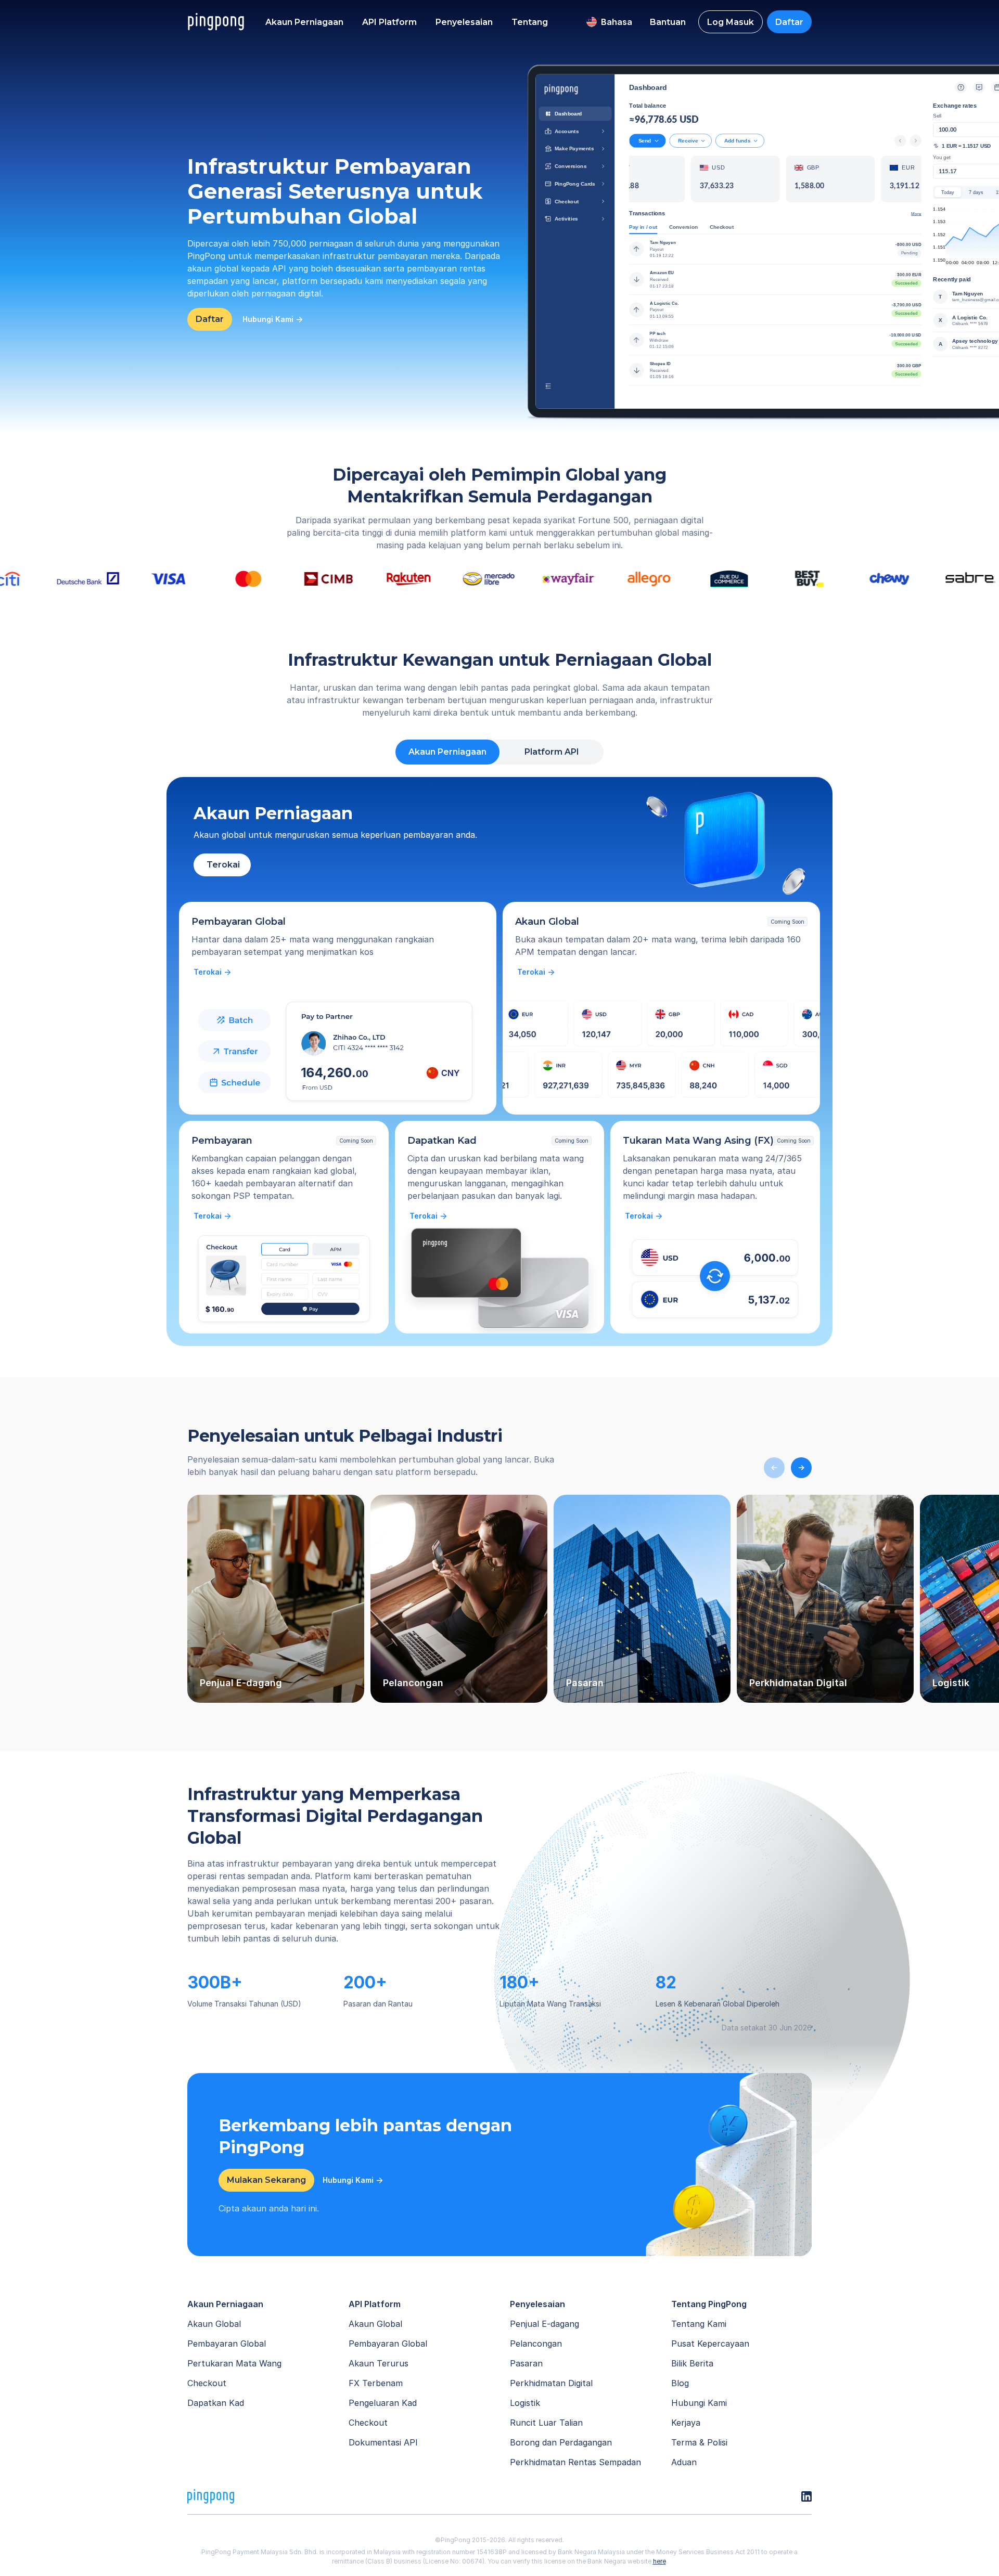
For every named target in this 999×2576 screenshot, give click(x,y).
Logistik (525, 2403)
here (659, 2561)
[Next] (801, 1468)
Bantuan (668, 22)
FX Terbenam (376, 2383)
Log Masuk (731, 22)
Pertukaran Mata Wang (234, 2363)
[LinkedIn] (806, 2496)
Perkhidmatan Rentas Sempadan (575, 2462)
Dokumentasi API (383, 2442)
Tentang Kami (699, 2324)
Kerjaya (686, 2423)
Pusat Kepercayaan (710, 2344)
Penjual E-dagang (545, 2324)
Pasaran (526, 2363)
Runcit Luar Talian (546, 2423)
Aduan (684, 2462)
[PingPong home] (216, 22)
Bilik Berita (692, 2363)
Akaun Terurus (379, 2363)
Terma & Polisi (699, 2442)
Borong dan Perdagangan (561, 2442)
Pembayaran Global (227, 2344)
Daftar (789, 22)
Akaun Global (214, 2324)
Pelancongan (536, 2344)
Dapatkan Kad (216, 2403)
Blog (680, 2383)
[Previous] (774, 1468)
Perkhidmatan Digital (551, 2383)
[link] (213, 972)
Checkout (207, 2383)
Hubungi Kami (699, 2403)
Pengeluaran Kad (383, 2403)
